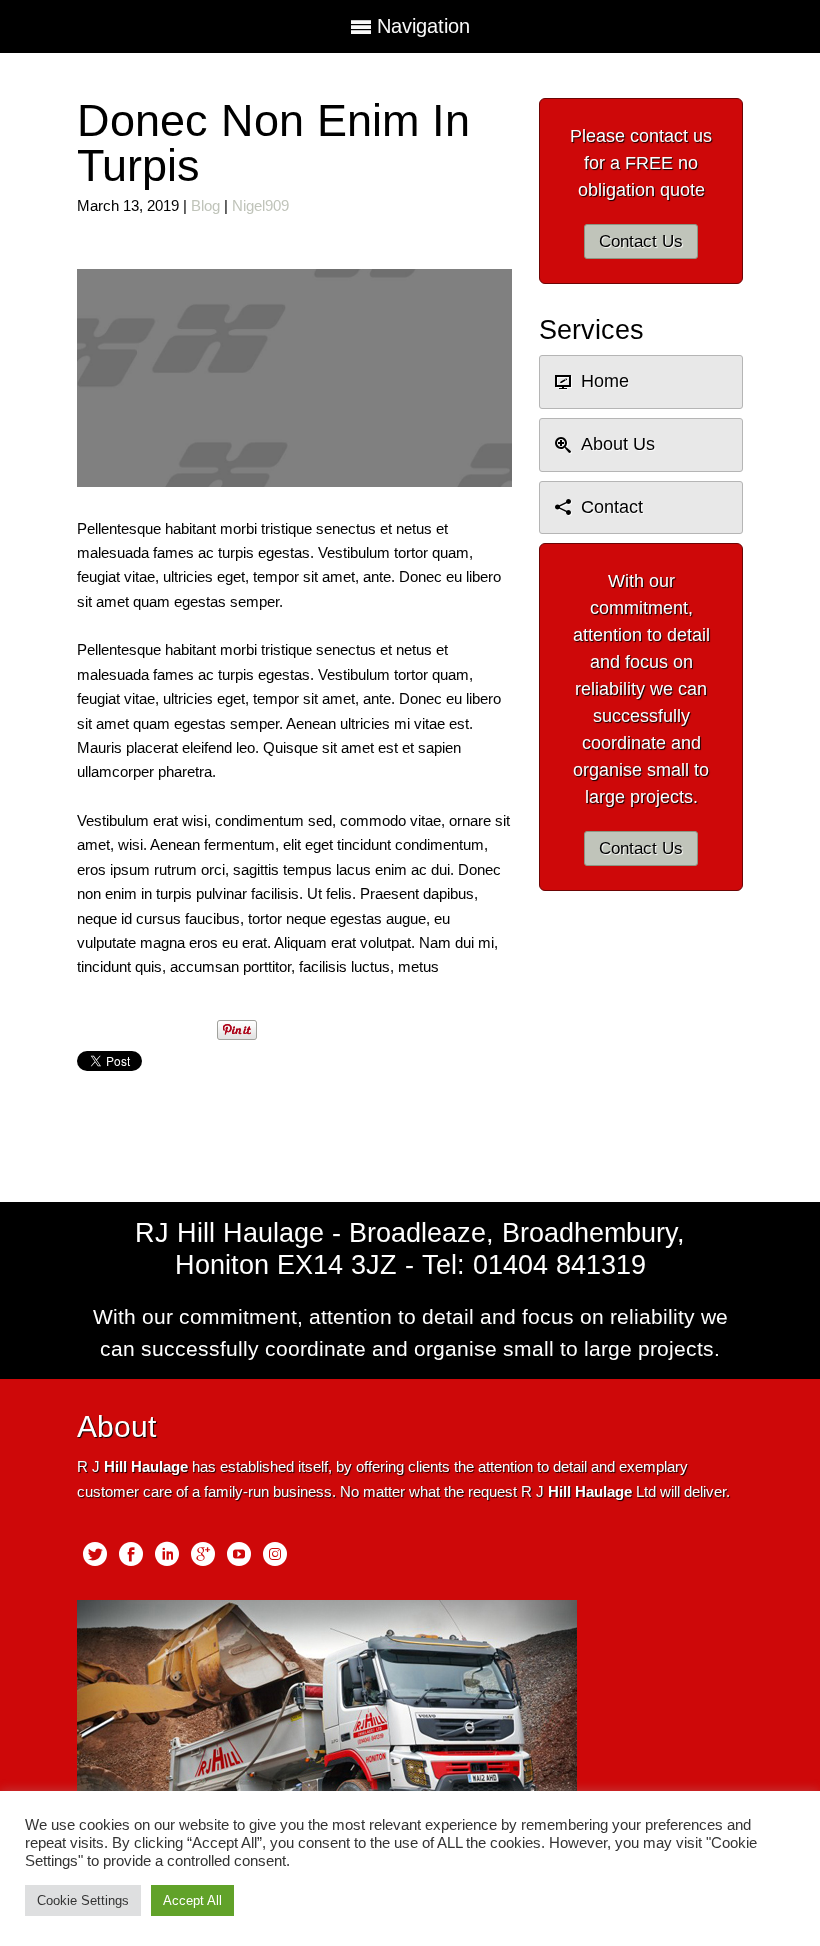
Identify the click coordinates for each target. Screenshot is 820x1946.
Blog (205, 205)
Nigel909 (260, 205)
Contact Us (641, 241)
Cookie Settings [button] (83, 1900)
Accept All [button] (192, 1900)
